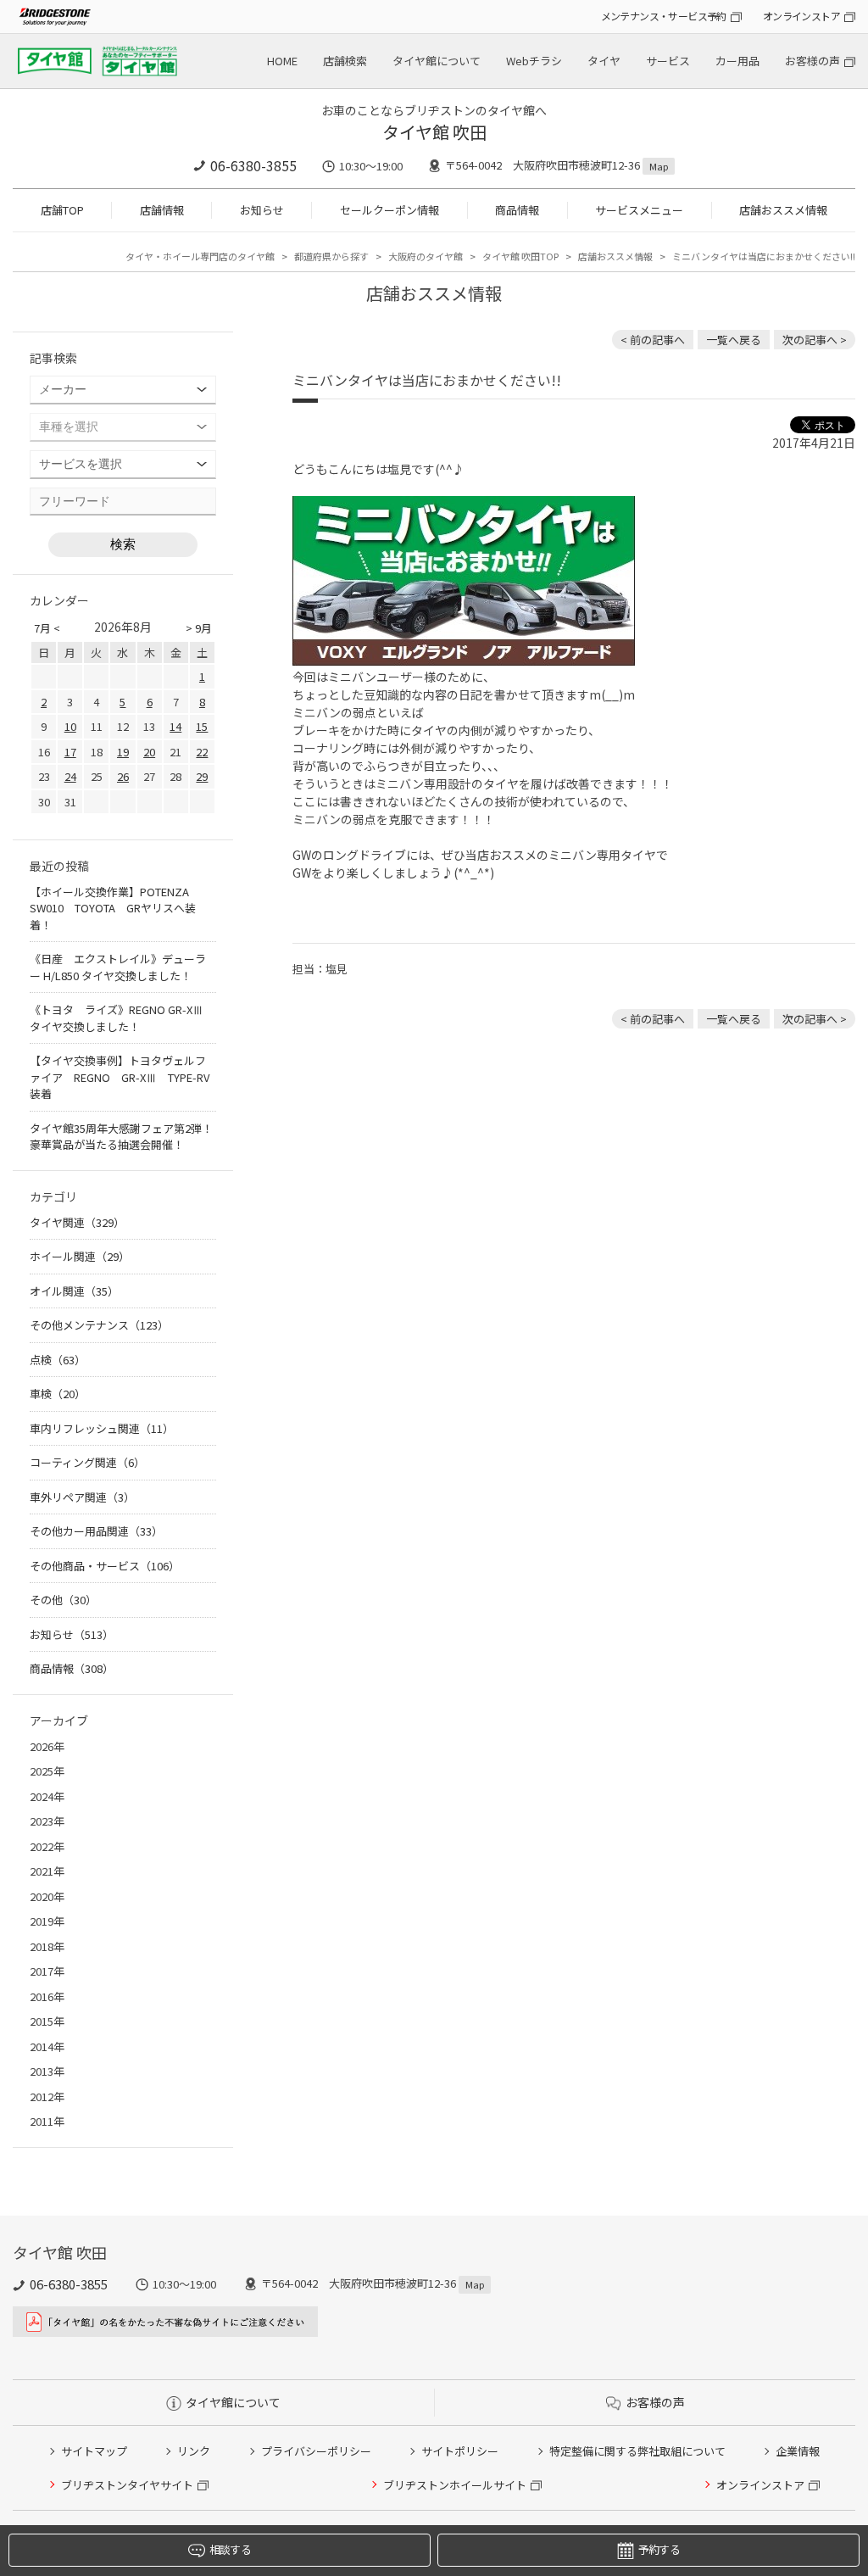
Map (659, 166)
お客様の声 (812, 61)
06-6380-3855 (253, 165)
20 (149, 752)
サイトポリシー (460, 2451)
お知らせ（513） (72, 1634)
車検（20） (58, 1394)
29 (202, 776)
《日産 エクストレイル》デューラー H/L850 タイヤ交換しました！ (118, 967)
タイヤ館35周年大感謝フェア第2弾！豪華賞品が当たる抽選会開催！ (121, 1137)
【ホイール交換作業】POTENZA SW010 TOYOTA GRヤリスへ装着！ (115, 908)
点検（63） (58, 1360)
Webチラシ (534, 61)
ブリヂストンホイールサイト (455, 2485)
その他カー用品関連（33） (96, 1531)
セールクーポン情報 (389, 210)
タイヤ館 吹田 (434, 132)
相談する (230, 2549)
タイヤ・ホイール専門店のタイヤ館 (200, 256)
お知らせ (262, 210)
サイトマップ (94, 2451)
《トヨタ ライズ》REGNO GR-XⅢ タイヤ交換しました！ (117, 1018)
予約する (659, 2549)
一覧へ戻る (734, 340)
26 (123, 776)
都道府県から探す (331, 256)
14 (175, 726)
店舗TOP (62, 210)
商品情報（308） (72, 1668)
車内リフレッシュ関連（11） (102, 1428)
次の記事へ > (815, 340)
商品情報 (517, 210)
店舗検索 (345, 61)
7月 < (47, 628)
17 (70, 752)
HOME (282, 61)
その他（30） (63, 1600)
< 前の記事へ (653, 340)
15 (202, 726)
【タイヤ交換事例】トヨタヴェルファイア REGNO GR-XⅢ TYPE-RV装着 (120, 1077)
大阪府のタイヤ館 (426, 256)
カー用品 (737, 61)
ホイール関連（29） (80, 1256)
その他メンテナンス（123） (99, 1325)
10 (70, 726)
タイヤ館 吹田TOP (520, 256)
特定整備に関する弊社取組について (637, 2451)
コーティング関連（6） (87, 1462)
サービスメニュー (639, 210)
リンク (194, 2451)
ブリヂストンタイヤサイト (127, 2485)
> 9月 (199, 628)
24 (70, 776)
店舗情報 (162, 210)
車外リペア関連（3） (82, 1497)
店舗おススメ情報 (783, 210)
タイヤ (604, 61)
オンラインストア (801, 16)
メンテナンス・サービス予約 (664, 16)
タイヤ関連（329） (77, 1222)
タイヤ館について (437, 61)
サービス (668, 61)
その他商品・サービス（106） (105, 1566)
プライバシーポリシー (316, 2451)
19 (123, 752)
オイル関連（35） (74, 1291)
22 (202, 752)
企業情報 (798, 2451)
